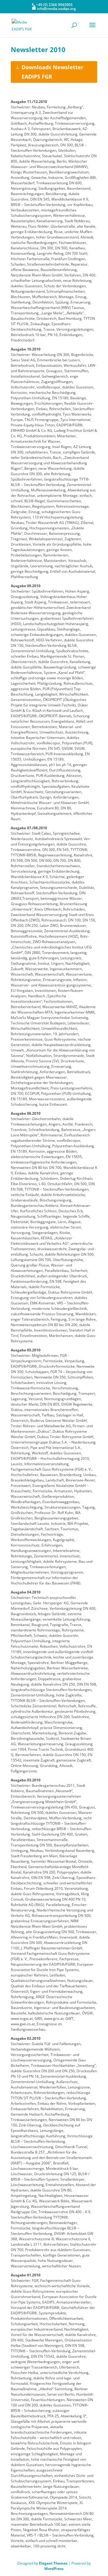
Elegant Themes (53, 2563)
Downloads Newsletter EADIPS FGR (52, 72)
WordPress (54, 2569)
